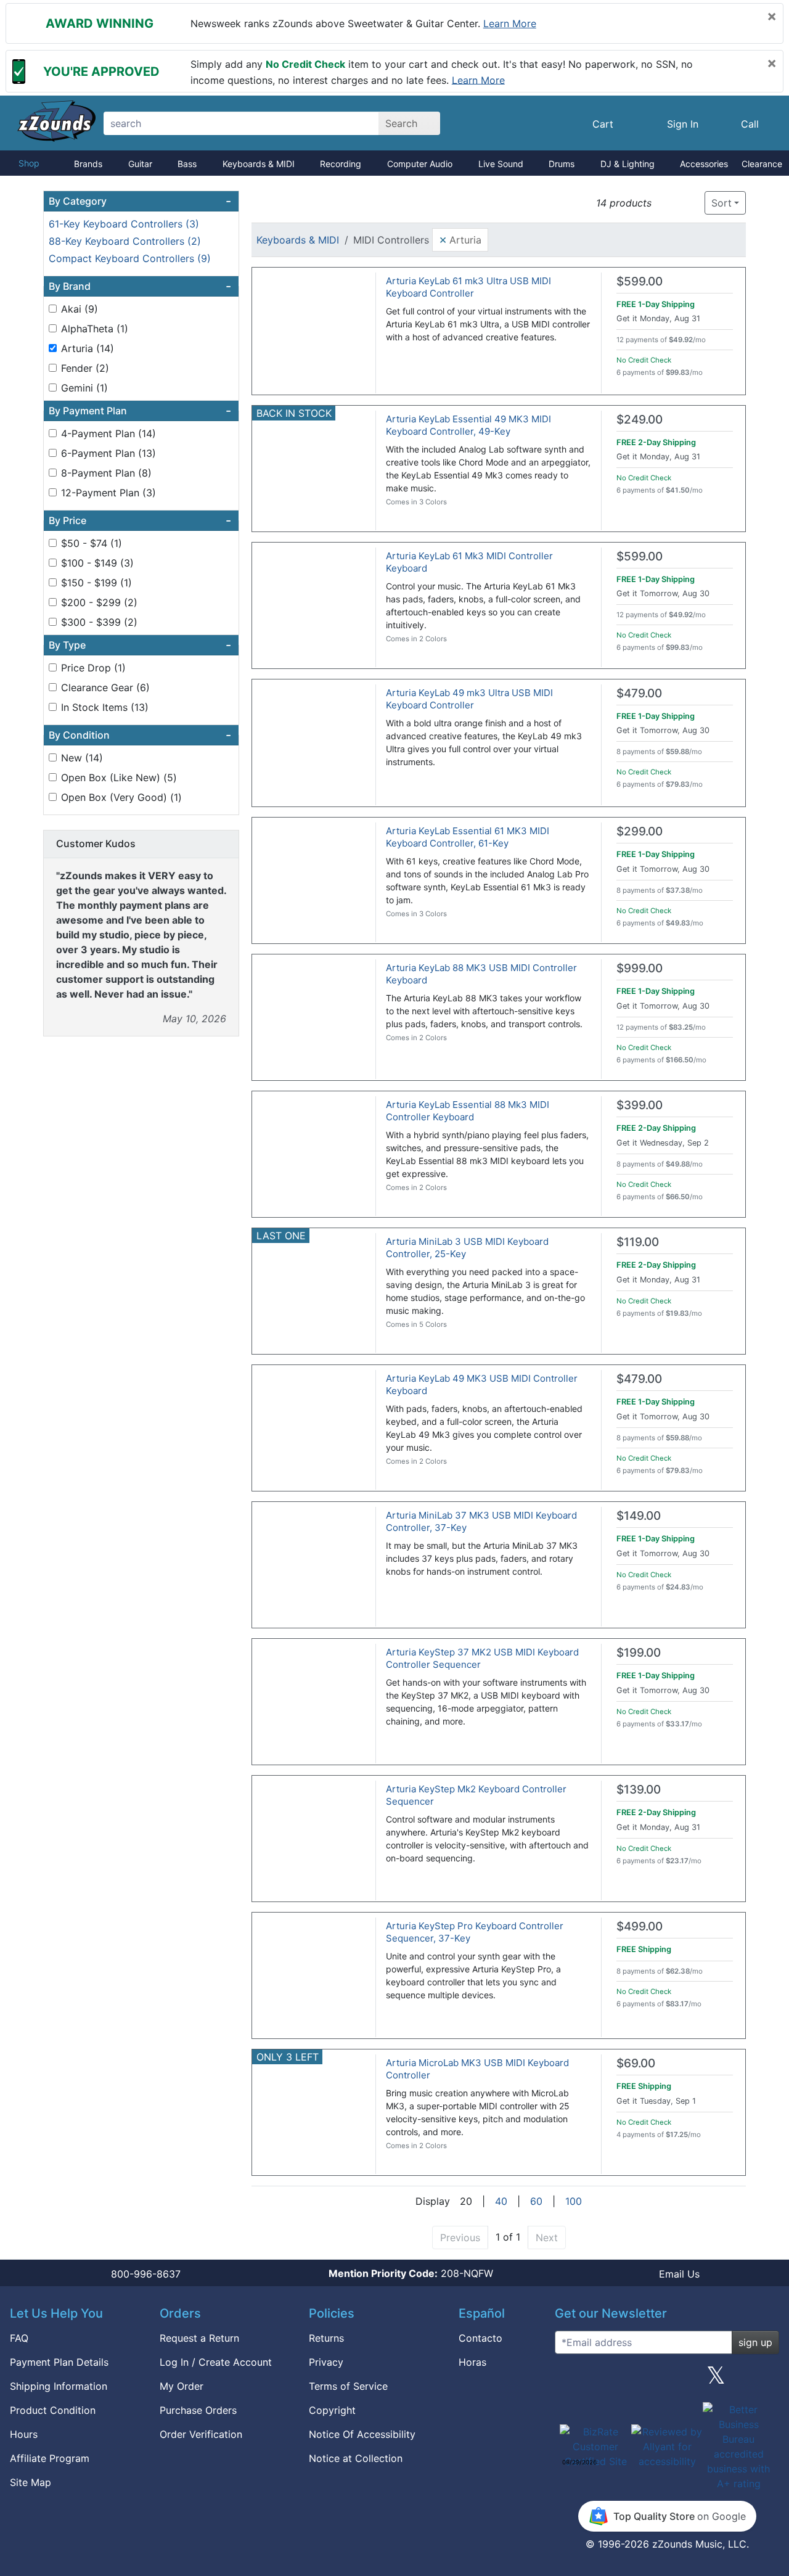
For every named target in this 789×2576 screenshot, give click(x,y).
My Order (182, 2386)
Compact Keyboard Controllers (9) (130, 258)
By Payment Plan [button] (140, 411)
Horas (472, 2362)
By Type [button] (140, 645)
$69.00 (636, 2063)
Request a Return (199, 2338)
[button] (665, 203)
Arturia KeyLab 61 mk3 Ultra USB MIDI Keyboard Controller (468, 287)
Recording (341, 164)
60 (536, 2201)
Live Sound (501, 164)
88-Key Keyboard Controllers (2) (125, 241)
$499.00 (640, 1926)
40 (501, 2201)
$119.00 (638, 1242)
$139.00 (639, 1790)
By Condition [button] (140, 735)
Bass (187, 164)
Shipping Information (59, 2386)
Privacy (326, 2362)
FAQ (19, 2338)
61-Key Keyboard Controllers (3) (124, 224)
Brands (88, 164)
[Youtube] (765, 2380)
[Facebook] (618, 2380)
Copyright (332, 2410)
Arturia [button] (460, 239)
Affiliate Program (50, 2458)
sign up (755, 2342)
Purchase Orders (198, 2410)
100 (574, 2201)
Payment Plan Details (59, 2362)
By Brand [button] (140, 286)
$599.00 (640, 281)
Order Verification (201, 2434)
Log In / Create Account (216, 2362)
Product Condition (53, 2410)
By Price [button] (140, 520)
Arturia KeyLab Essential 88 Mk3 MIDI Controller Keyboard (468, 1111)
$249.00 (640, 420)
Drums (562, 164)
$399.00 (640, 1105)
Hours (24, 2434)
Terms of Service (348, 2386)
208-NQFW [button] (411, 2273)
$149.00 (639, 1516)
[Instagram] (667, 2380)
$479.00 (639, 693)
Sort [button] (722, 203)
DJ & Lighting (628, 164)
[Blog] (569, 2380)
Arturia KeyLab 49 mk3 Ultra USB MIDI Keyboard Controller (469, 699)
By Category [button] (140, 201)
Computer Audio (420, 164)
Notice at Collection (356, 2458)
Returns (326, 2338)
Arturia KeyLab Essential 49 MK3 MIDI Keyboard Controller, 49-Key (468, 425)
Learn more (510, 23)
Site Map (31, 2482)
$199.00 (639, 1653)
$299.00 (640, 831)
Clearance (762, 164)
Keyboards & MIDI (259, 164)
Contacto (480, 2338)
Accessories (704, 164)
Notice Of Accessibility (362, 2434)
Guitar (140, 164)
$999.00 (640, 968)
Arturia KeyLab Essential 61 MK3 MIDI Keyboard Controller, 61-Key (468, 837)
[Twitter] (716, 2380)
